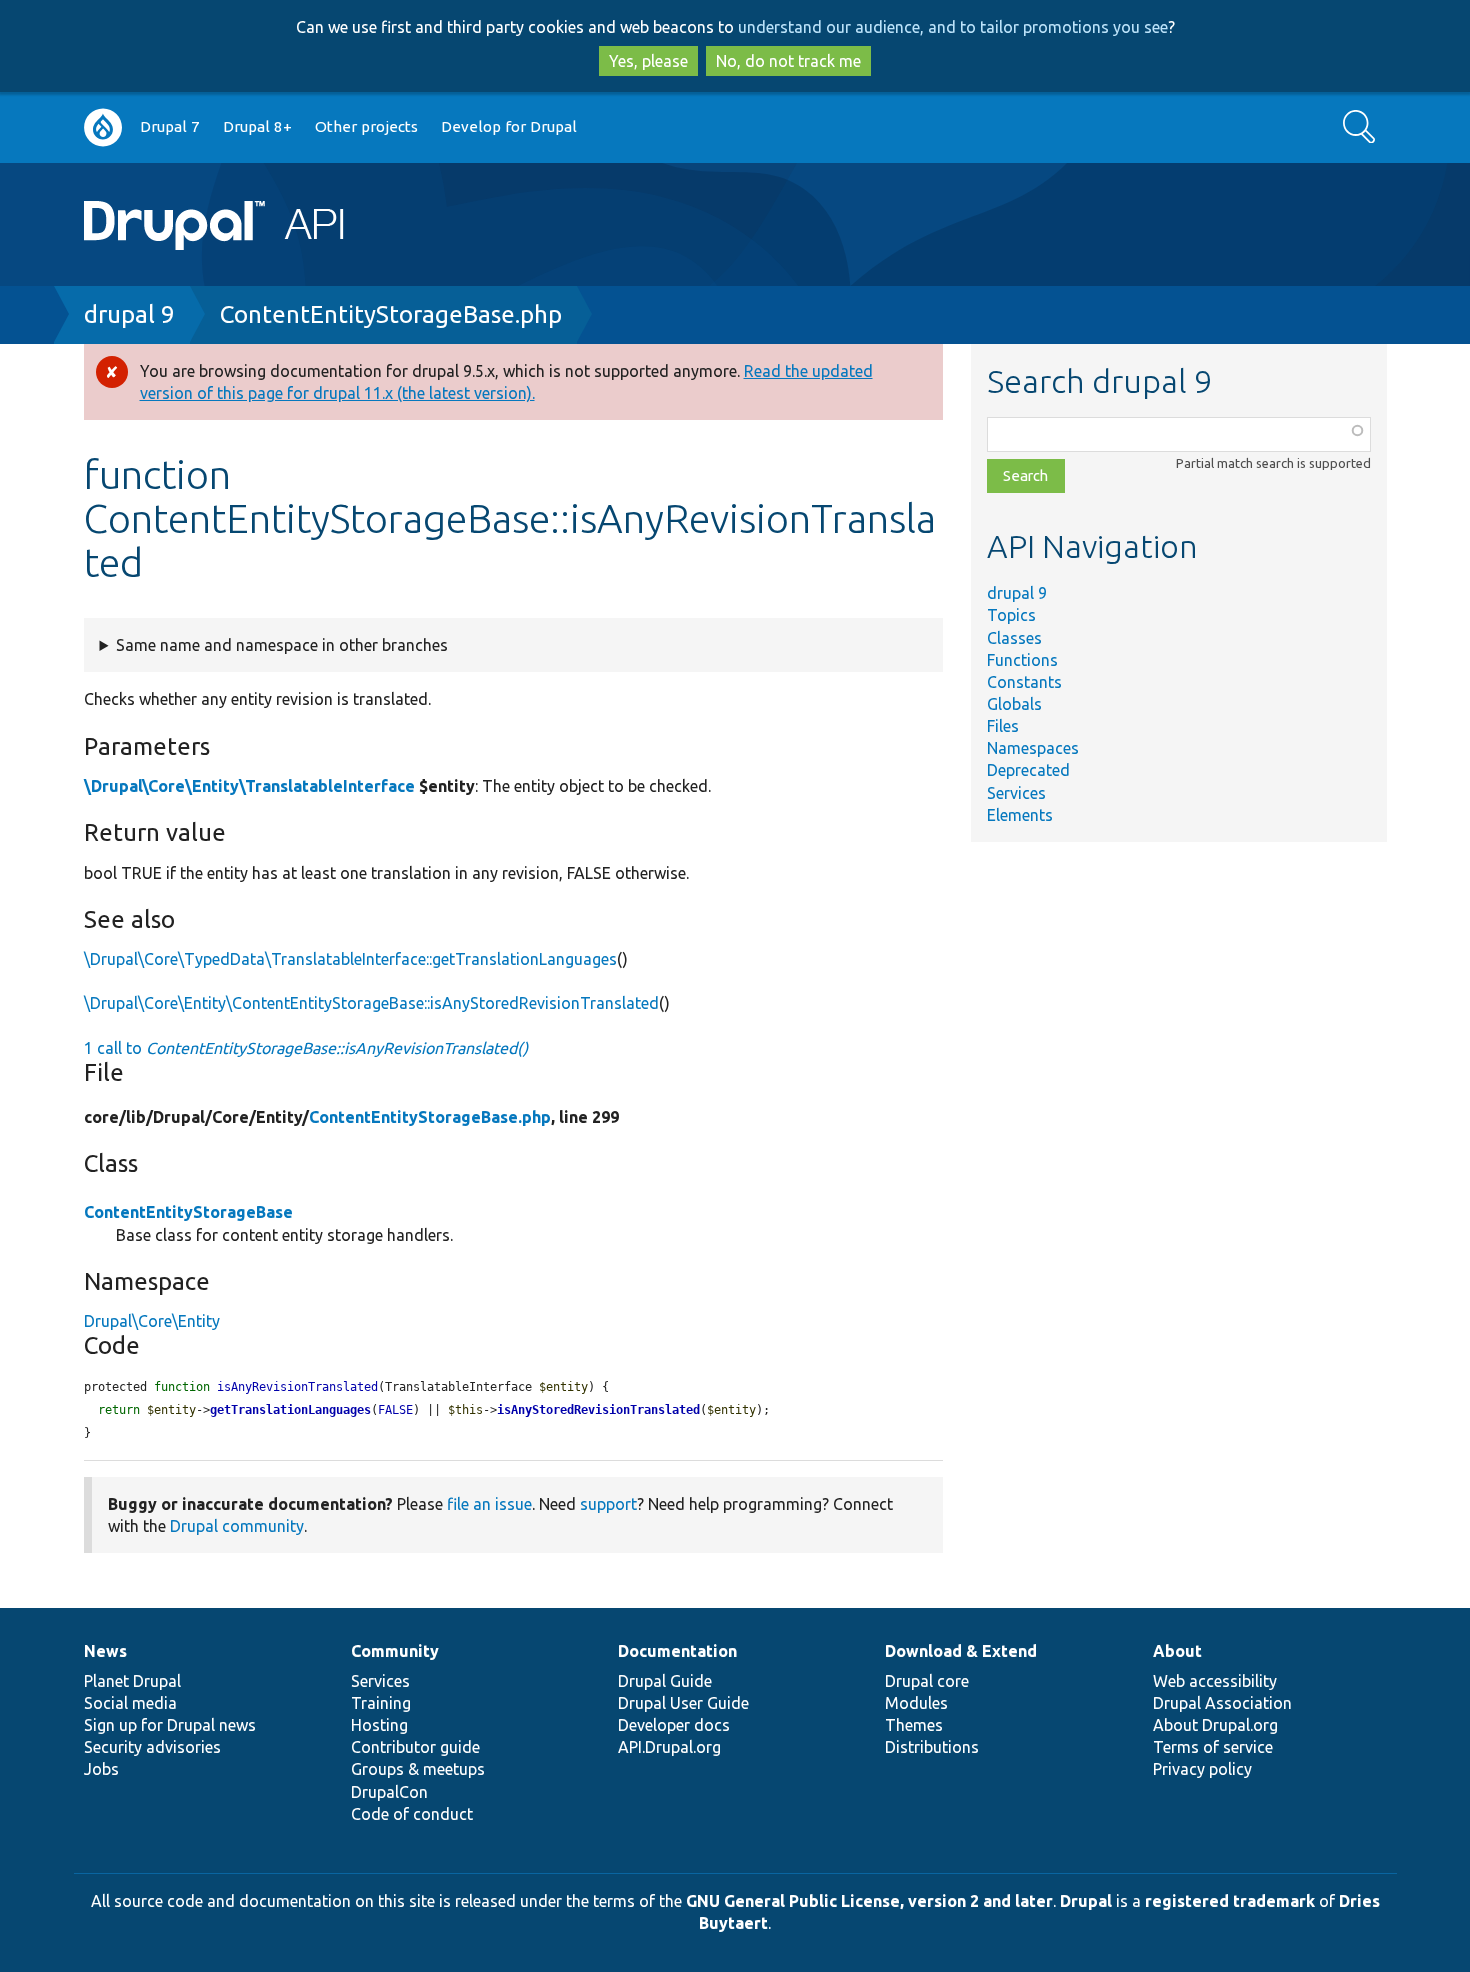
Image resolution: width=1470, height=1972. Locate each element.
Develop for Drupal (509, 126)
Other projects (366, 126)
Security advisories (152, 1747)
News (105, 1651)
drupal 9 (129, 314)
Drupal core (927, 1681)
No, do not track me (788, 61)
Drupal (1086, 1901)
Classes (1014, 638)
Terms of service (1213, 1747)
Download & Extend (961, 1651)
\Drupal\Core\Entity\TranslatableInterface (249, 786)
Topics (1011, 615)
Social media (130, 1703)
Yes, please (648, 61)
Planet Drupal (132, 1681)
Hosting (379, 1725)
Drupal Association (1222, 1703)
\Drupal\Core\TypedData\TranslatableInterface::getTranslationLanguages (350, 959)
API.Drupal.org (669, 1747)
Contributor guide (415, 1747)
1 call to (306, 1048)
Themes (914, 1725)
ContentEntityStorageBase (188, 1212)
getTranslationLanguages (290, 1410)
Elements (1020, 815)
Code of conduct (412, 1814)
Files (1003, 726)
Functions (1022, 660)
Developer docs (674, 1725)
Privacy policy (1202, 1769)
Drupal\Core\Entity (152, 1321)
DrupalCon (389, 1792)
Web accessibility (1215, 1681)
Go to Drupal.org (103, 127)
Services (1016, 793)
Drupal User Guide (683, 1703)
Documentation (677, 1651)
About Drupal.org (1215, 1725)
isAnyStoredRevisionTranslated (598, 1410)
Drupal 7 (170, 126)
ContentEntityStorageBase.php (391, 314)
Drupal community (237, 1526)
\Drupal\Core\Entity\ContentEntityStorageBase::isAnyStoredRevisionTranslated (371, 1003)
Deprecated (1028, 770)
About (1177, 1651)
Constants (1024, 682)
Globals (1014, 704)
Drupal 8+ (257, 126)
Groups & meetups (418, 1769)
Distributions (932, 1747)
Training (381, 1703)
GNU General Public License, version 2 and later (869, 1901)
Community (395, 1651)
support (608, 1504)
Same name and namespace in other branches (282, 645)
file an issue (489, 1504)
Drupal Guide (665, 1681)
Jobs (101, 1769)
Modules (916, 1703)
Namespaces (1033, 748)
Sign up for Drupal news (170, 1725)
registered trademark (1230, 1901)
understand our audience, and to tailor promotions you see (953, 27)
